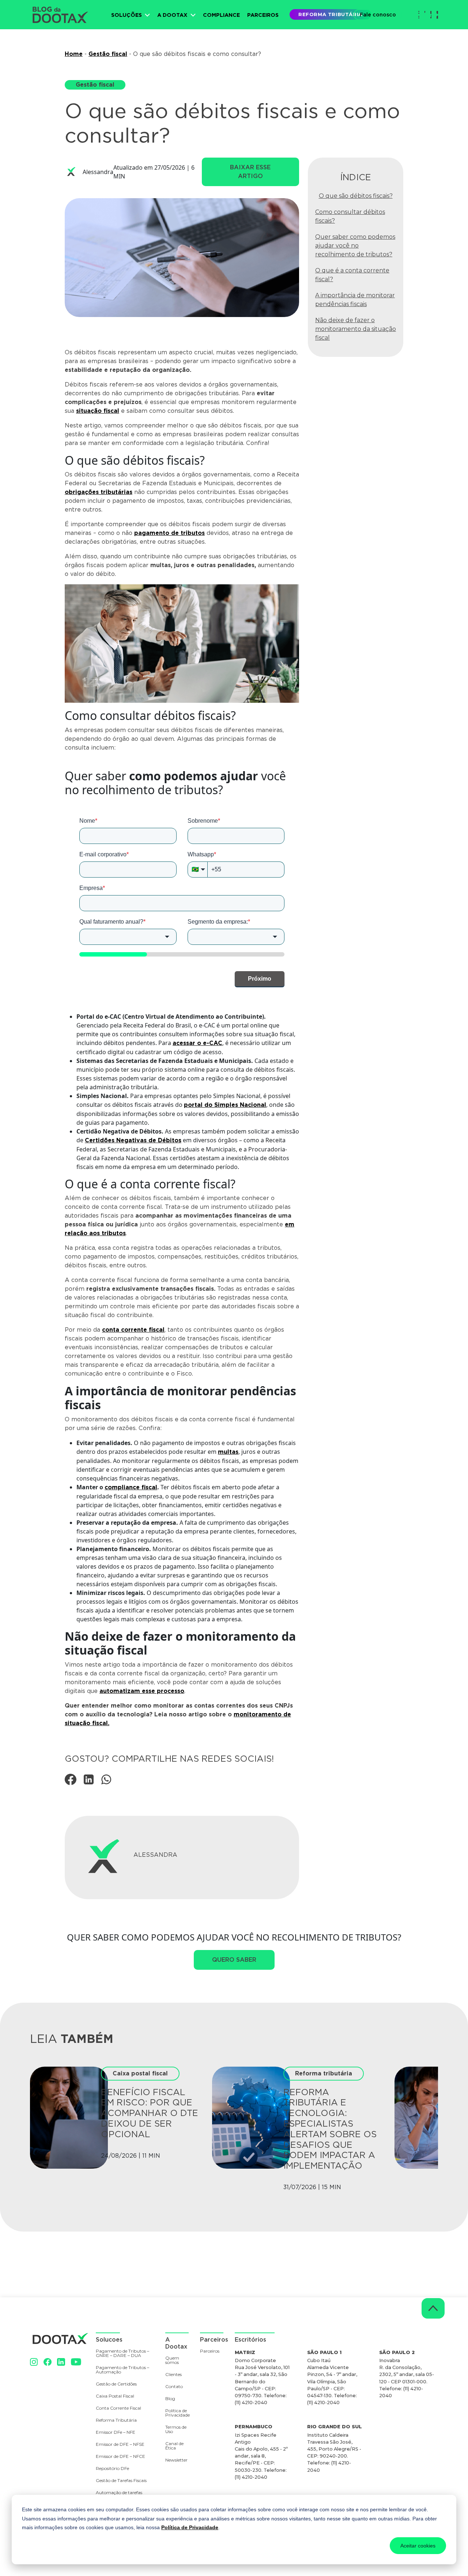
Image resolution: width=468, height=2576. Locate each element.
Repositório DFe (112, 2469)
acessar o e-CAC (197, 1043)
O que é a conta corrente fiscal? (352, 275)
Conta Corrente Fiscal (118, 2408)
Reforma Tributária (116, 2420)
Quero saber (234, 1960)
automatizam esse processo (142, 1691)
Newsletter (175, 2460)
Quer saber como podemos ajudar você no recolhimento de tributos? (355, 246)
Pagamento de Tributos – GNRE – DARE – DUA (122, 2354)
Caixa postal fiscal (140, 2073)
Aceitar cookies (418, 2546)
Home (74, 54)
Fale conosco (378, 14)
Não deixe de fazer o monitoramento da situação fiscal (356, 329)
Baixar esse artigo (250, 172)
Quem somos (172, 2360)
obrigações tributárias (99, 492)
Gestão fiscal (108, 54)
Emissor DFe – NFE (116, 2432)
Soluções (127, 15)
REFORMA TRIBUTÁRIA (330, 14)
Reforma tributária (324, 2073)
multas (228, 1452)
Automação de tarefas (119, 2493)
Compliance (221, 15)
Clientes (173, 2375)
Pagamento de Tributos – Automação (122, 2370)
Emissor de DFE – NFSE (120, 2445)
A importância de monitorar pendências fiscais (355, 300)
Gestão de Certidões (116, 2384)
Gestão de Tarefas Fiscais (121, 2481)
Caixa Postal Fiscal (115, 2396)
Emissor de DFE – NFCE (120, 2457)
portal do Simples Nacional (225, 1105)
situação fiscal (98, 411)
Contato (174, 2387)
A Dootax (172, 15)
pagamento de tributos (169, 533)
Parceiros (263, 15)
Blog (170, 2399)
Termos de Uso (176, 2430)
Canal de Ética (174, 2446)
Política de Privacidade (190, 2527)
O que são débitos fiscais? (356, 196)
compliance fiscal (131, 1487)
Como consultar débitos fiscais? (350, 216)
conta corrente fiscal (133, 1330)
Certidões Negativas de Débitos (133, 1140)
